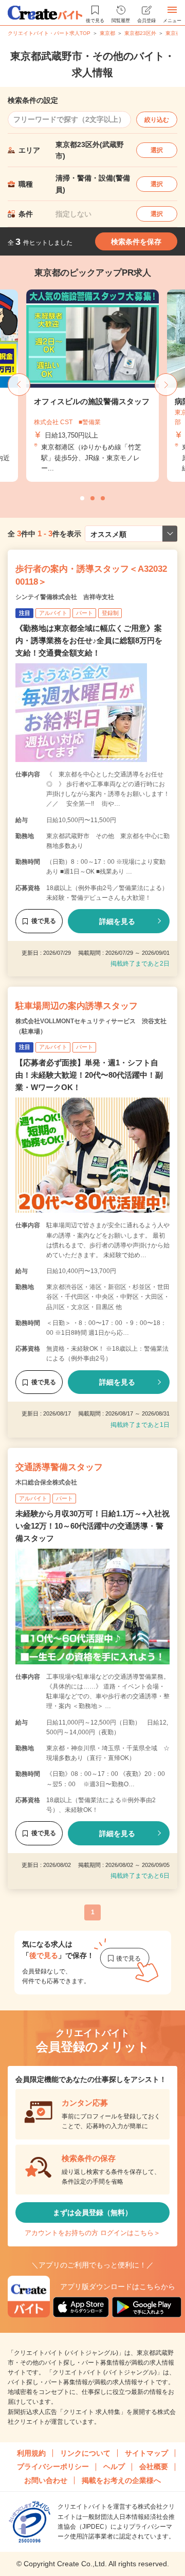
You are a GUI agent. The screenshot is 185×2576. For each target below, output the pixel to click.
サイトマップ (146, 2453)
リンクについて (85, 2453)
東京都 (107, 33)
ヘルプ (114, 2466)
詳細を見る (117, 921)
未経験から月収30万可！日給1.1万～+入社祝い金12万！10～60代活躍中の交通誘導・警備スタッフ (92, 1526)
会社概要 (154, 2466)
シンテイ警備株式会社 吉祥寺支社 (65, 597)
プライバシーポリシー (53, 2466)
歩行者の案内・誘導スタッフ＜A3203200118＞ (91, 576)
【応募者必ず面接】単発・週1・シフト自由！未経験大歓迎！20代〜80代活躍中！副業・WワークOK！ (89, 1075)
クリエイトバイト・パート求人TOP (49, 33)
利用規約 (31, 2453)
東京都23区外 (140, 33)
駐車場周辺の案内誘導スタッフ (77, 1006)
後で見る (44, 921)
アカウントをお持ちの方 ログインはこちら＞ (92, 2233)
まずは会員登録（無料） (92, 2212)
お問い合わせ (46, 2480)
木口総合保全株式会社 (46, 1482)
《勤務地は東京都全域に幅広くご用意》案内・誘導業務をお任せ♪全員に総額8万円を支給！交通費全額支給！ (89, 640)
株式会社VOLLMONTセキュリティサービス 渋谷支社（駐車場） (91, 1026)
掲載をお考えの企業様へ (121, 2480)
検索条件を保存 (136, 242)
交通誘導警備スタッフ (59, 1467)
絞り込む (157, 120)
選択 (157, 150)
